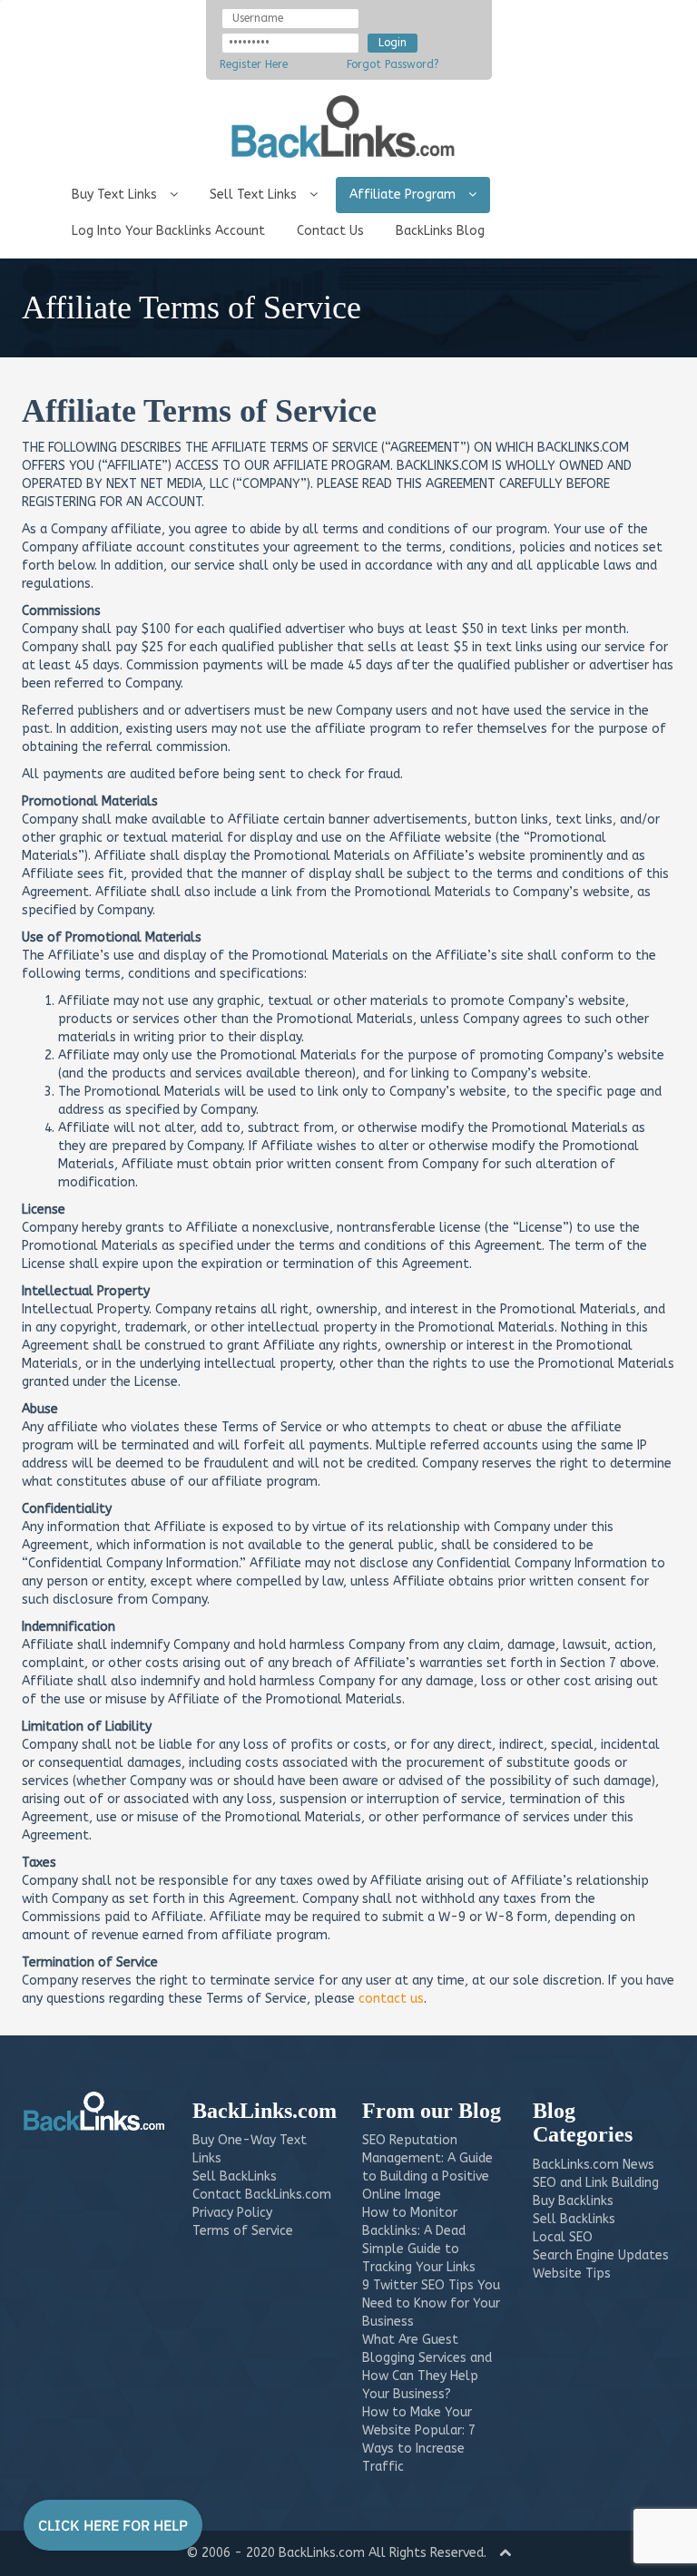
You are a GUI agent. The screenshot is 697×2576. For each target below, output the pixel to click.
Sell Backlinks (574, 2219)
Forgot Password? (393, 64)
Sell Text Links (255, 195)
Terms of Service (243, 2231)
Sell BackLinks (235, 2176)
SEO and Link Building (596, 2183)
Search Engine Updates (601, 2255)
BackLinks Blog (440, 231)
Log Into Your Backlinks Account (168, 231)
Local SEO (563, 2237)
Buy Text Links (116, 195)
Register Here (254, 64)
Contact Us (330, 231)
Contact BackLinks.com (262, 2195)
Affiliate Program (404, 195)
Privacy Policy (232, 2213)
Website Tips (572, 2274)
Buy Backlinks (573, 2201)
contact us (391, 1999)
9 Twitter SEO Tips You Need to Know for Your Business (431, 2303)
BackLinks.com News (594, 2165)
